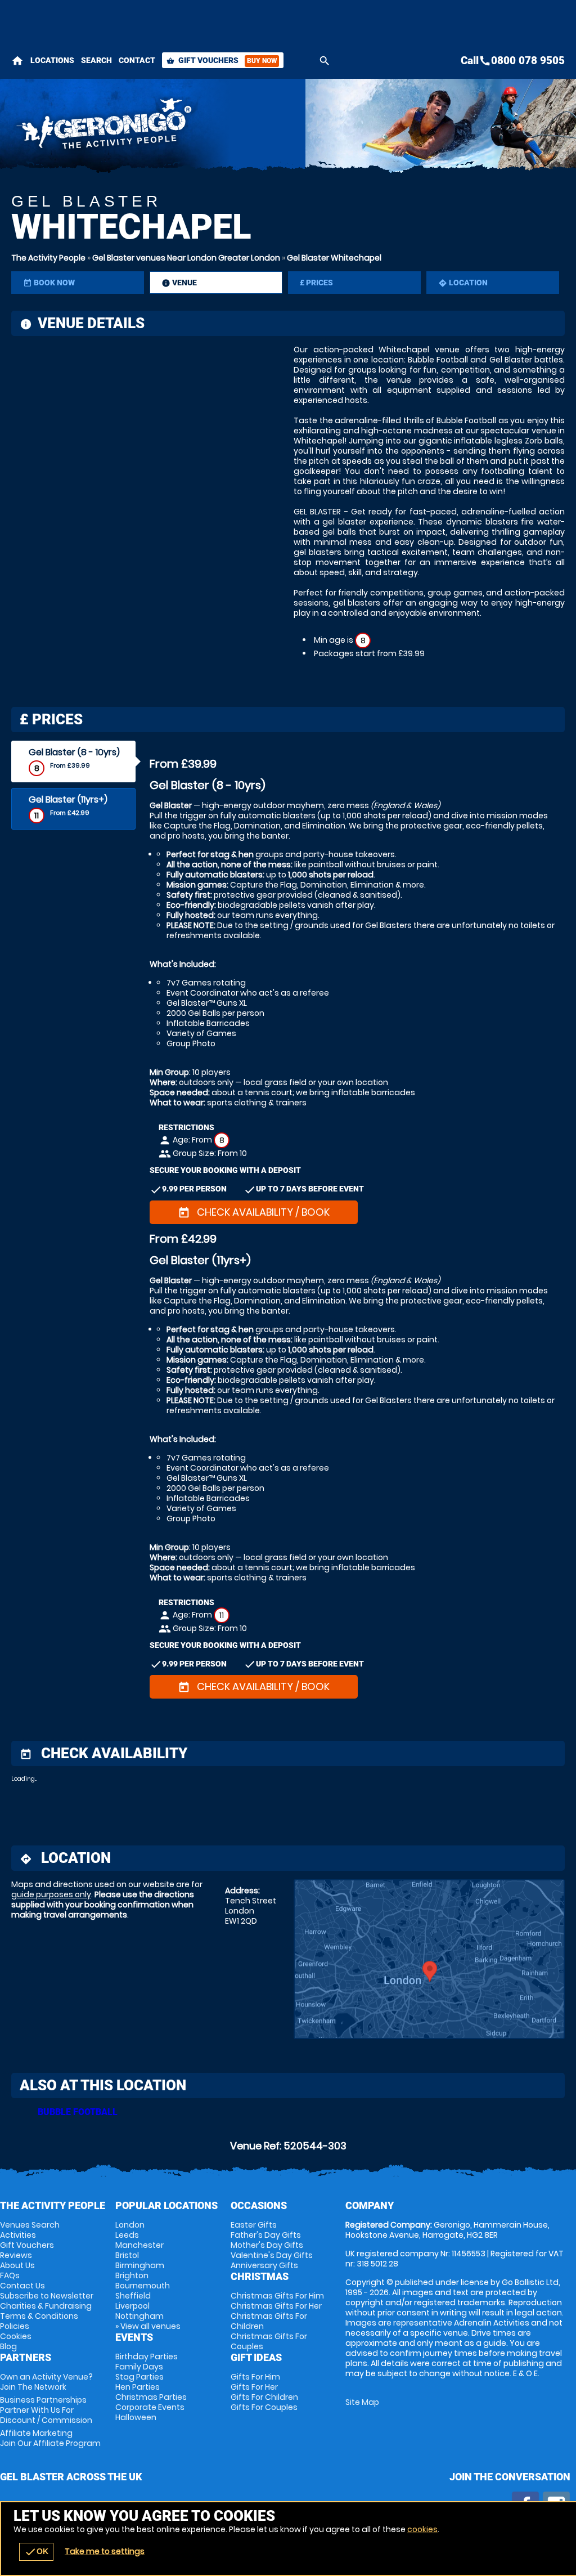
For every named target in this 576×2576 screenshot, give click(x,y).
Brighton (132, 2275)
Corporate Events (150, 2407)
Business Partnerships (46, 2410)
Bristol (127, 2255)
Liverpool (132, 2306)
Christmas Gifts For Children (269, 2321)
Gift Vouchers (222, 60)
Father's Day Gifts (266, 2235)
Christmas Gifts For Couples (269, 2341)
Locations (52, 60)
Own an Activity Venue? (46, 2382)
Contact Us (22, 2286)
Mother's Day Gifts (267, 2245)
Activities (18, 2235)
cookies (422, 2529)
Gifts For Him (255, 2377)
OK (36, 2552)
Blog (8, 2346)
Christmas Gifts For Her (276, 2306)
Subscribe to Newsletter (47, 2296)
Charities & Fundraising (46, 2306)
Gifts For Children (264, 2397)
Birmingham (140, 2265)
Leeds (127, 2235)
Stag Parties (139, 2377)
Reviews (16, 2255)
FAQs (10, 2275)
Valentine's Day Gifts (272, 2255)
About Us (17, 2265)
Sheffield (133, 2296)
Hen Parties (138, 2387)
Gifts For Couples (264, 2407)
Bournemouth (143, 2286)
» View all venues (148, 2326)
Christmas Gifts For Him (277, 2296)
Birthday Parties (147, 2357)
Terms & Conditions (39, 2316)
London (130, 2225)
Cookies (16, 2336)
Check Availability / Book (254, 1212)
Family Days (139, 2367)
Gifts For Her (254, 2387)
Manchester (139, 2245)
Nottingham (139, 2316)
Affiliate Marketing (50, 2438)
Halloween (136, 2417)
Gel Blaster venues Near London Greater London (186, 258)
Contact (137, 60)
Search (96, 60)
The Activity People (48, 258)
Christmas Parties (151, 2397)
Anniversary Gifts (264, 2265)
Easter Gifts (254, 2225)
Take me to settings (105, 2551)
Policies (15, 2326)
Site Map (362, 2402)
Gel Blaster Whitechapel (334, 258)
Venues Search (30, 2225)
